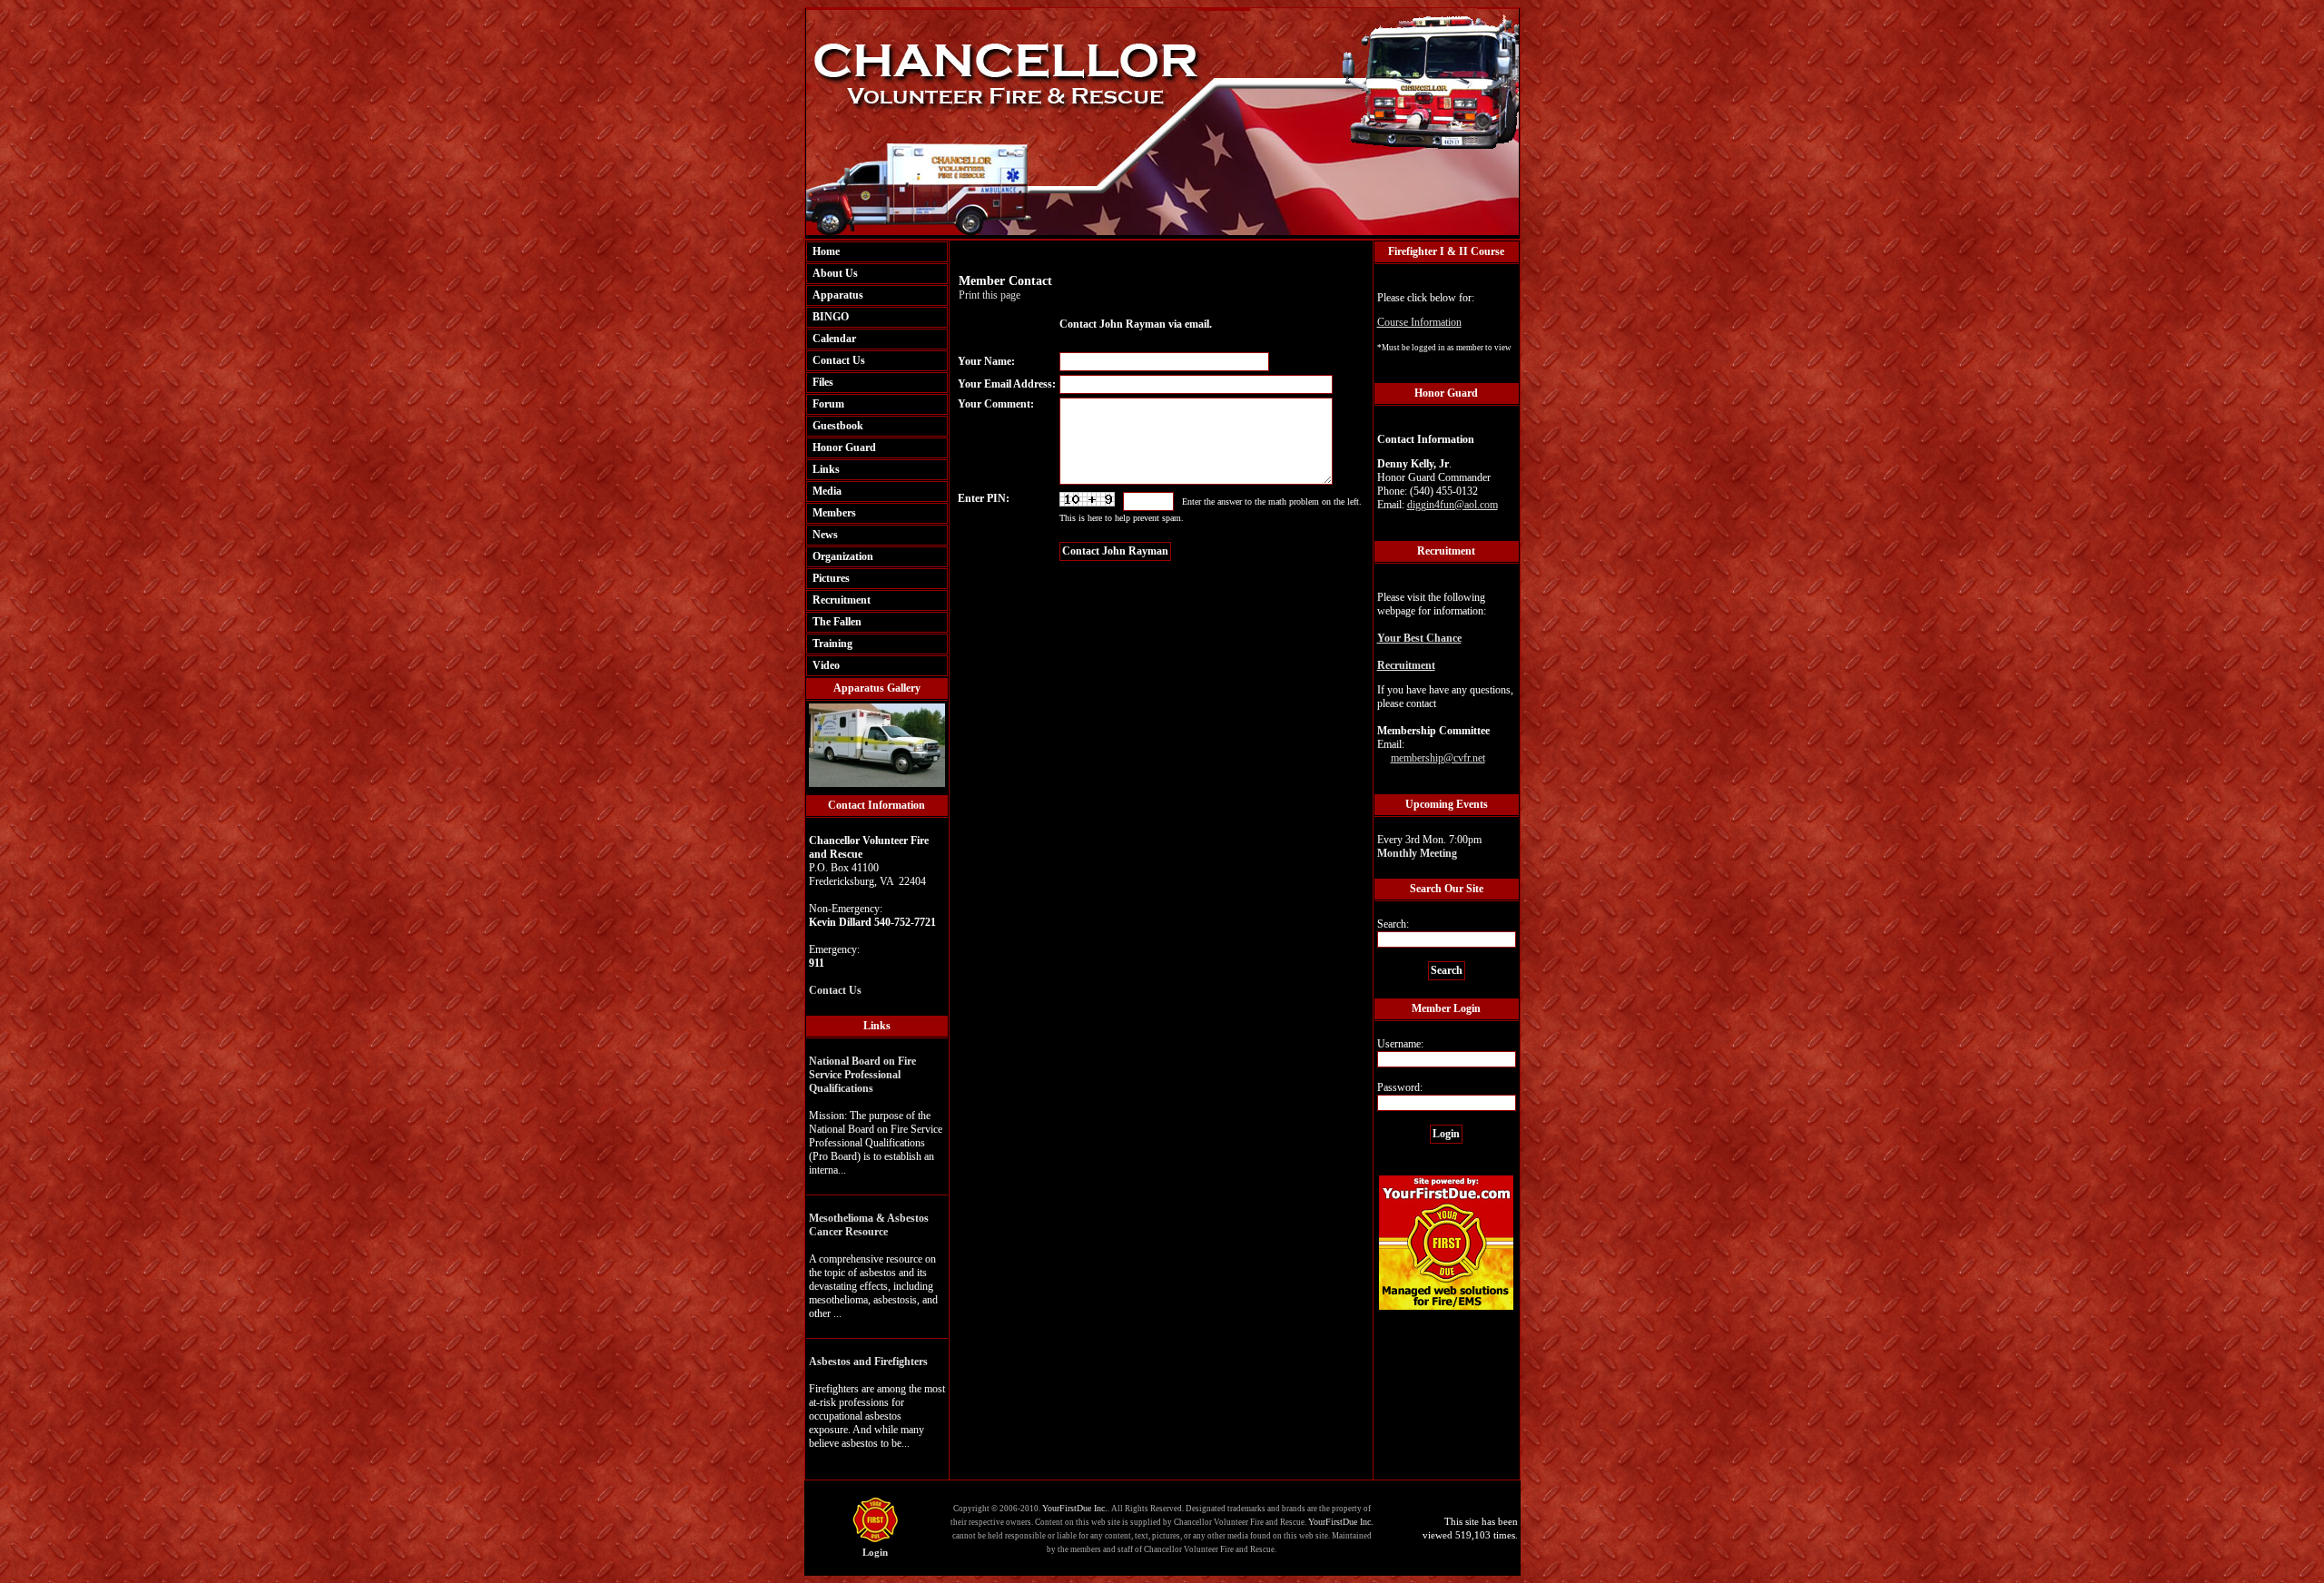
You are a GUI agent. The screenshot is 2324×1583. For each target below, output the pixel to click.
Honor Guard (844, 447)
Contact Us (839, 360)
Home (826, 251)
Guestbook (838, 426)
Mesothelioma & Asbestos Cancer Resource (869, 1225)
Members (834, 513)
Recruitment (842, 600)
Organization (843, 556)
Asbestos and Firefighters (868, 1362)
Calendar (834, 339)
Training (832, 644)
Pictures (831, 578)
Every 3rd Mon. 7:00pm (1429, 846)
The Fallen (837, 622)
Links (826, 469)
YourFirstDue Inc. (1075, 1508)
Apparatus (838, 295)
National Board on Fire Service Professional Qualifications (862, 1075)
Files (823, 382)
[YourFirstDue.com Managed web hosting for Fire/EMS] (1446, 1307)
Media (827, 491)
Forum (828, 404)
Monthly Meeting (1417, 853)
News (825, 535)
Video (826, 665)
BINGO (831, 317)
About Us (835, 273)
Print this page (990, 295)
